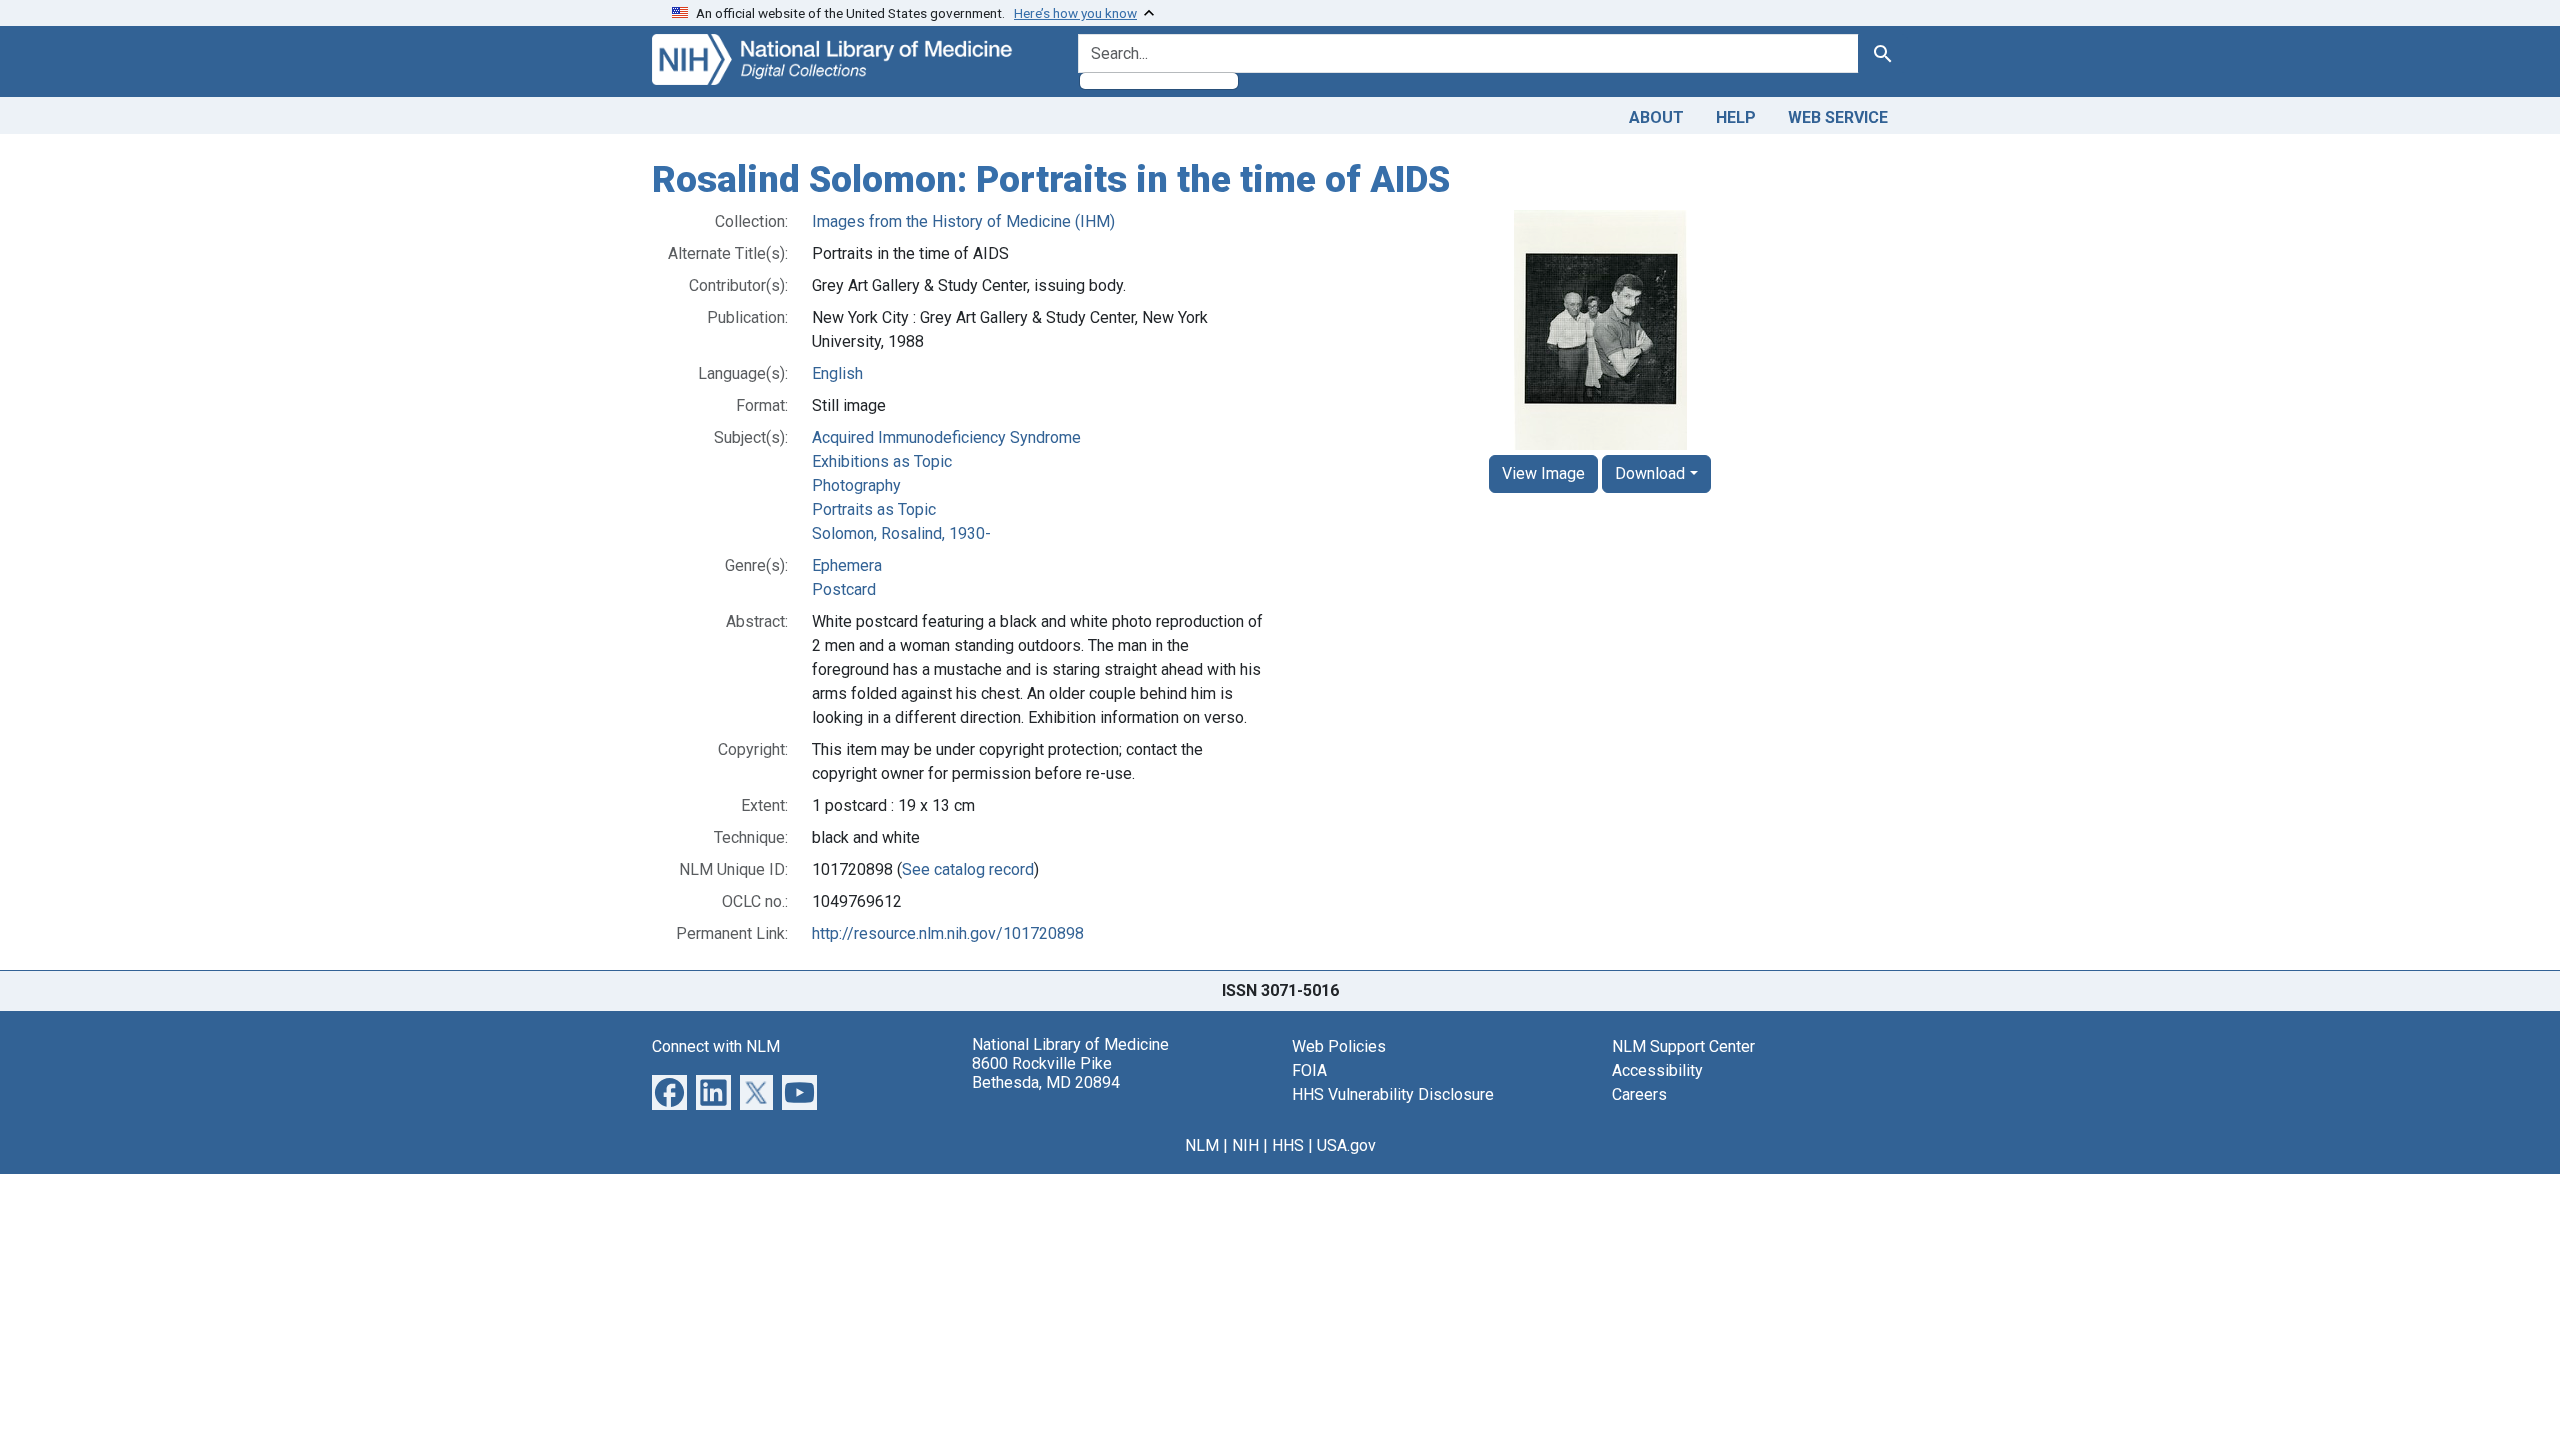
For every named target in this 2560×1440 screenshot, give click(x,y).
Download (1650, 473)
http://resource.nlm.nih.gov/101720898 (948, 933)
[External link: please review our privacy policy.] (669, 1090)
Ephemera (847, 565)
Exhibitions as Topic (882, 461)
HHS (1288, 1145)
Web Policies (1339, 1046)
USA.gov (1346, 1145)
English (837, 373)
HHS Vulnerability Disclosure (1393, 1094)
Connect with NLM (716, 1046)
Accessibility (1657, 1070)
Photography (856, 485)
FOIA (1309, 1070)
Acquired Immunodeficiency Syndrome (946, 437)
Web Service (1838, 117)
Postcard (844, 589)
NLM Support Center (1683, 1046)
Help (1736, 117)
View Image (1543, 473)
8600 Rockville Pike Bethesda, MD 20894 (1046, 1073)
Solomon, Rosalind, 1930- (901, 533)
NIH (1245, 1145)
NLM (1202, 1145)
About (1656, 117)
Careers (1639, 1094)
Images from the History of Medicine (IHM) (963, 221)
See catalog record (968, 869)
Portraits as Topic (874, 509)
